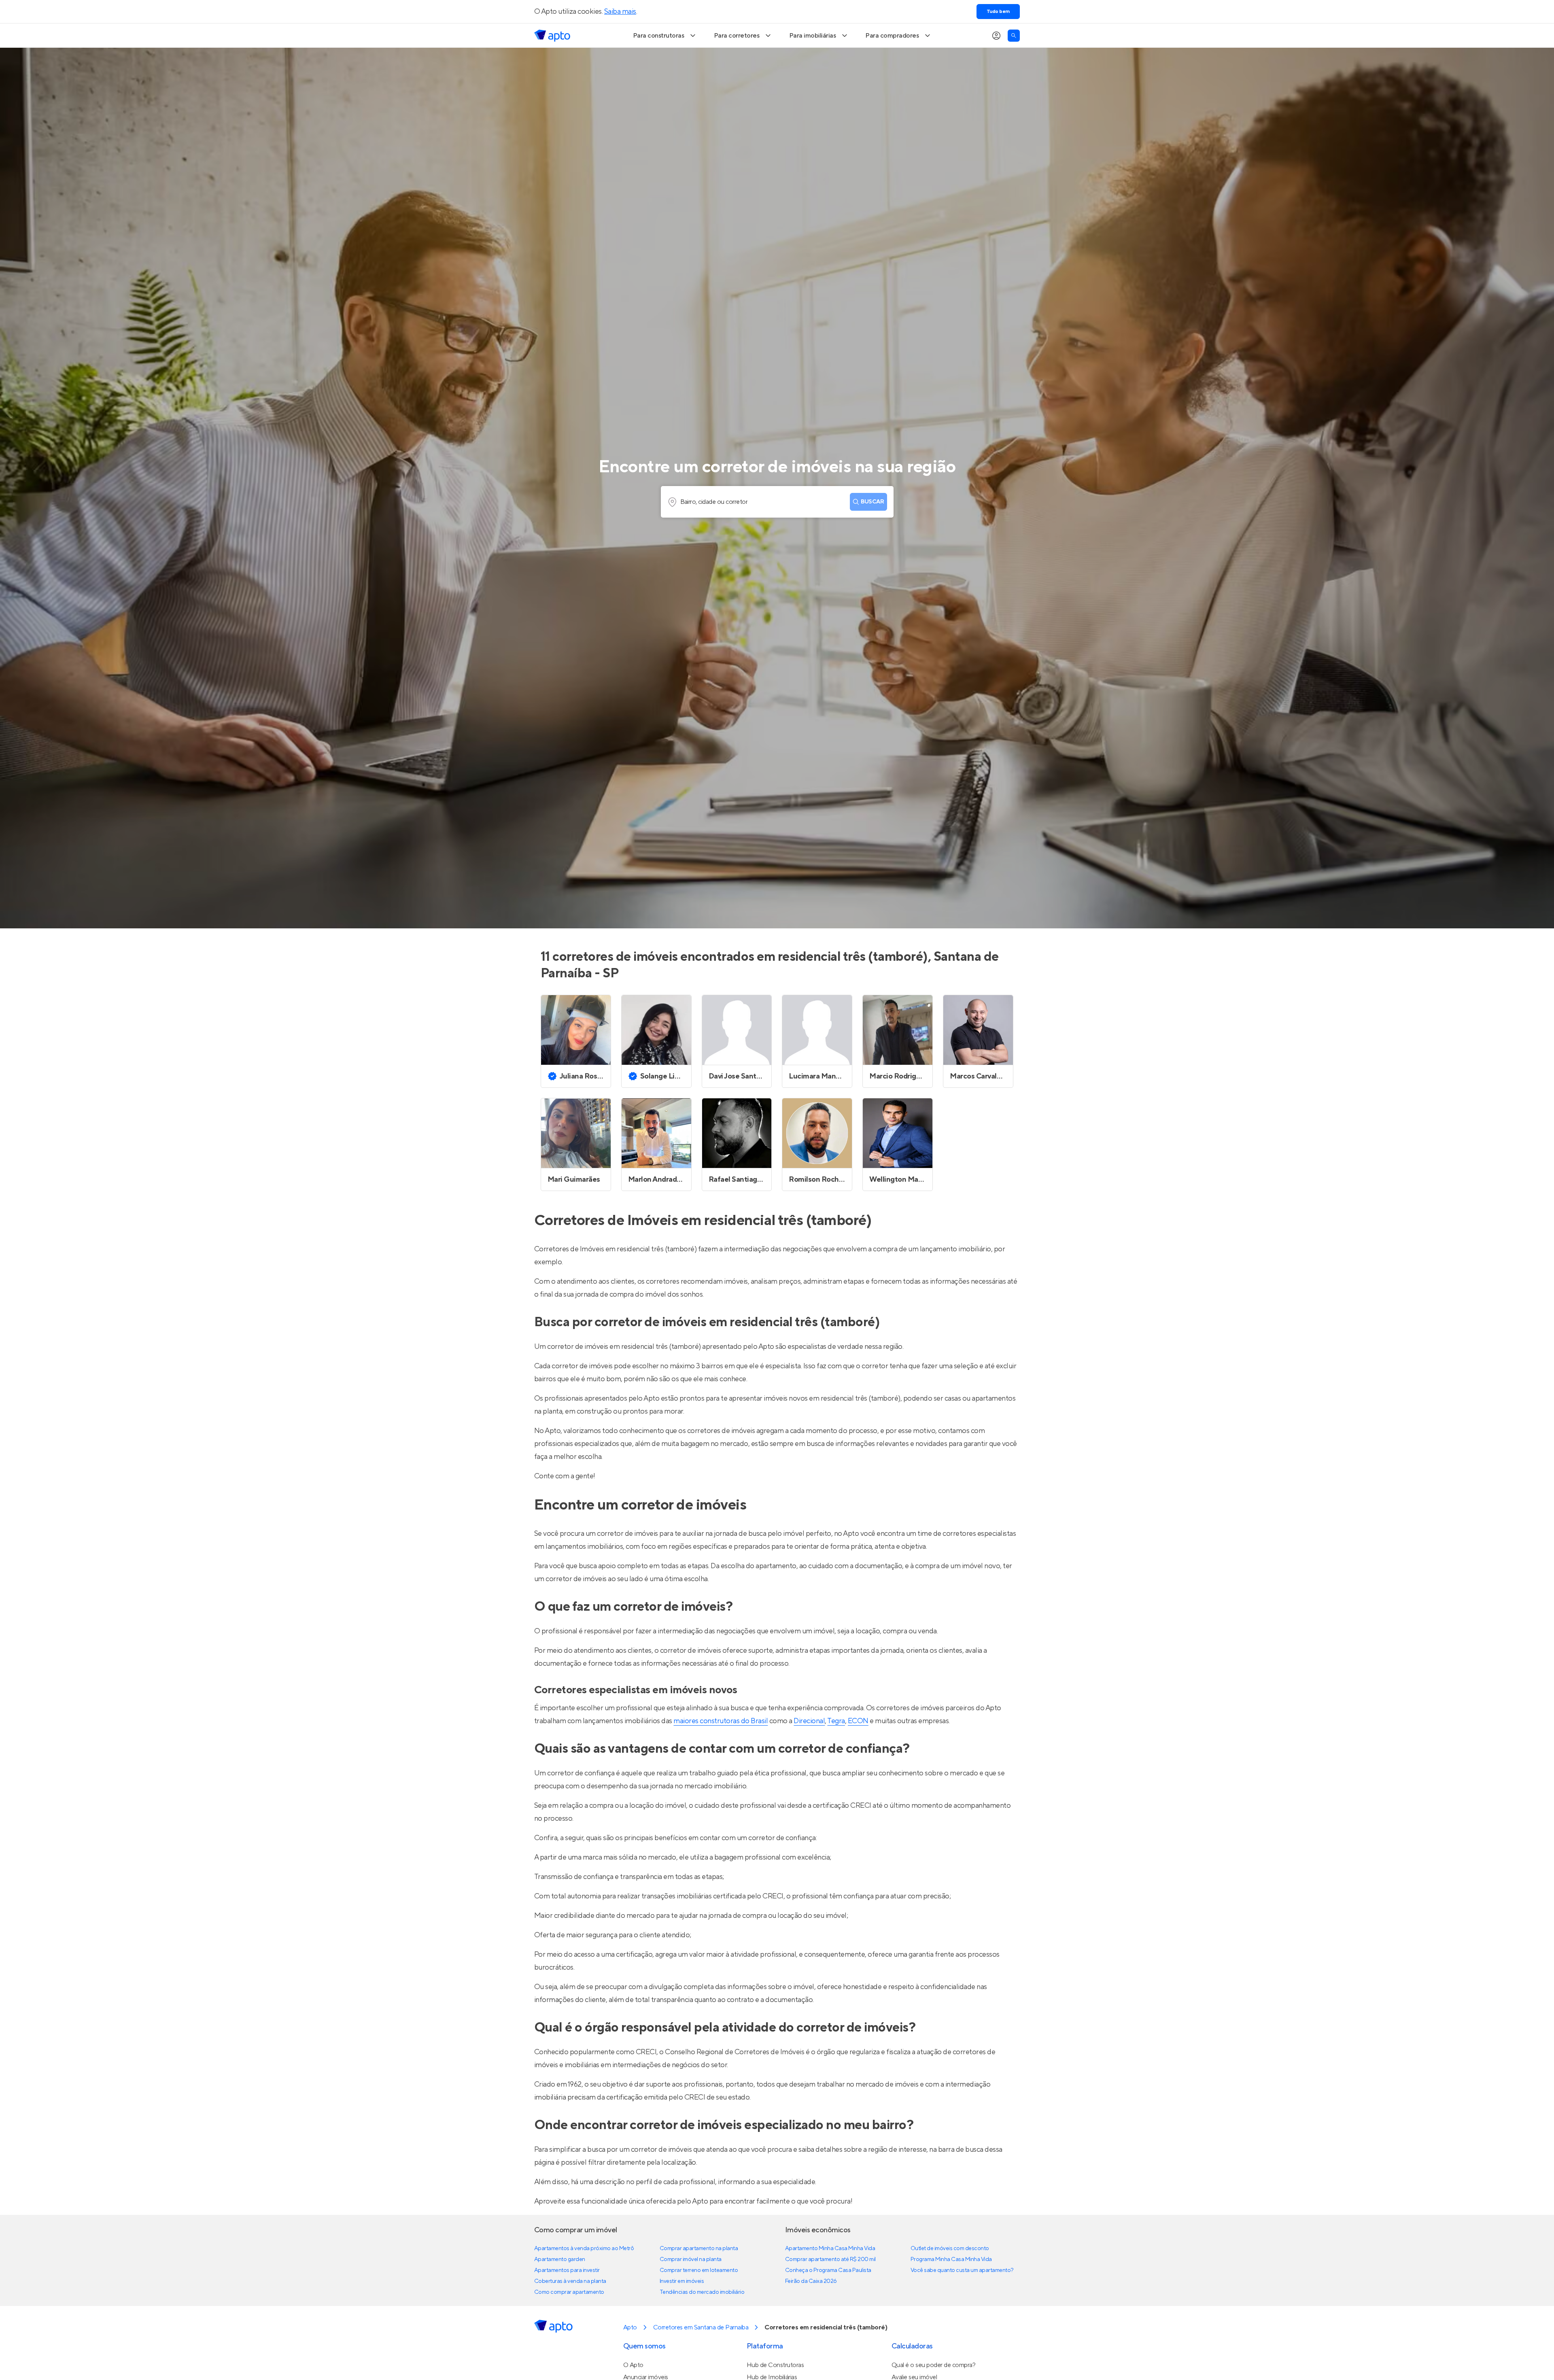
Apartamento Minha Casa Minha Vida (830, 2248)
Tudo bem (998, 12)
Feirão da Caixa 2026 (811, 2281)
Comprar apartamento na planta (699, 2248)
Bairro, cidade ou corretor (714, 502)
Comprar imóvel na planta (691, 2259)
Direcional (809, 1721)
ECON (858, 1721)
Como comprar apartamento (569, 2292)
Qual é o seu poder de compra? (933, 2365)
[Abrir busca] (1014, 36)
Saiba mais (620, 12)
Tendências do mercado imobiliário (702, 2292)
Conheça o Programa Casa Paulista (828, 2270)
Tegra (836, 1721)
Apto (630, 2327)
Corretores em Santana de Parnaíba (701, 2327)
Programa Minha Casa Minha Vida (951, 2259)
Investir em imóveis (682, 2281)
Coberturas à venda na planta (570, 2281)
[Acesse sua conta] (996, 36)
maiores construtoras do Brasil (721, 1721)
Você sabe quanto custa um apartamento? (962, 2270)
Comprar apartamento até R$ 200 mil (830, 2259)
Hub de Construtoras (775, 2365)
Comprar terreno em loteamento (699, 2270)
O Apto (633, 2365)
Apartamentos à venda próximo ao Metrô (584, 2248)
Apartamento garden (560, 2259)
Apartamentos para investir (567, 2270)
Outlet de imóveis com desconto (950, 2248)
